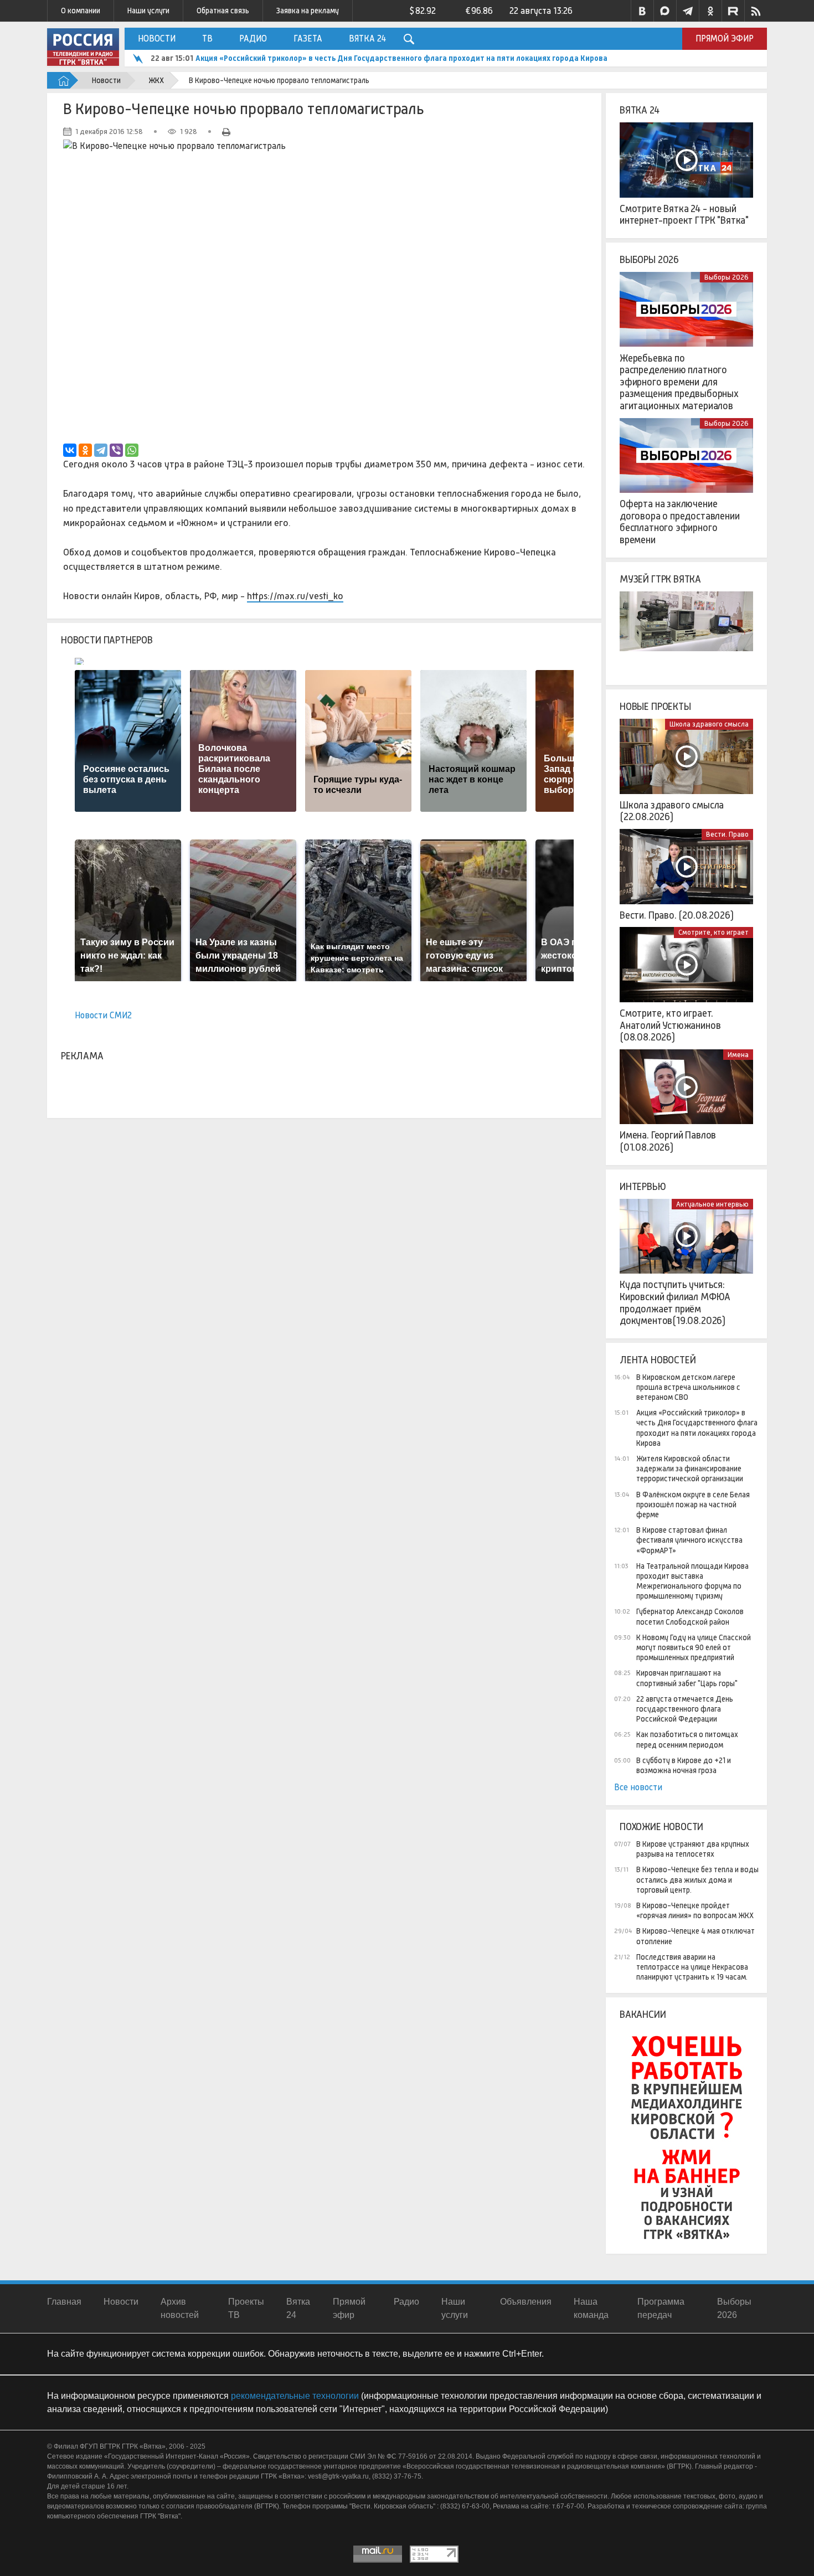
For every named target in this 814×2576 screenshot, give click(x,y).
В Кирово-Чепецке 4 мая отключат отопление (695, 1936)
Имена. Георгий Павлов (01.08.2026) (668, 1141)
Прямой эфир (725, 38)
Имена (738, 1055)
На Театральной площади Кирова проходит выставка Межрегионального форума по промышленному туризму (692, 1581)
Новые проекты (655, 707)
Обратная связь (223, 11)
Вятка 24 (367, 38)
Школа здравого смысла (709, 724)
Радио (253, 38)
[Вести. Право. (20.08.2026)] (686, 867)
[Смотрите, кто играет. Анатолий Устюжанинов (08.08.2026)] (686, 965)
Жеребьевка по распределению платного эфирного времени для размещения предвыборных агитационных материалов (679, 382)
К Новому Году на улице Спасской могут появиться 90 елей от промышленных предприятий (694, 1647)
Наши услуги (148, 11)
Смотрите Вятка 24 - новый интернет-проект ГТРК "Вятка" (684, 215)
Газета (308, 38)
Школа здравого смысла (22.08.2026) (672, 811)
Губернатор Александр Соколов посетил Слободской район (690, 1616)
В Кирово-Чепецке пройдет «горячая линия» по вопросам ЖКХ (695, 1910)
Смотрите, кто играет (713, 932)
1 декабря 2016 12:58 (109, 132)
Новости (157, 38)
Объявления (526, 2302)
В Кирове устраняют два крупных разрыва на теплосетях (693, 1849)
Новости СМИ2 (103, 1015)
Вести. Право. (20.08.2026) (676, 915)
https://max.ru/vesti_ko (295, 596)
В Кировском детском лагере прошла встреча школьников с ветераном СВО (688, 1387)
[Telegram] (101, 450)
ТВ (207, 38)
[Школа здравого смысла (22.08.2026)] (686, 756)
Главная (64, 2302)
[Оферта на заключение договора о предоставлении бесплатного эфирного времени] (686, 456)
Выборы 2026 (649, 260)
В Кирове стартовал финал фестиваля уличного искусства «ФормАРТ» (689, 1540)
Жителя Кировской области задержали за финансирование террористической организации (365, 58)
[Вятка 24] (686, 160)
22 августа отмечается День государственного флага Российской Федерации (685, 1709)
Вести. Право (727, 834)
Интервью (643, 1187)
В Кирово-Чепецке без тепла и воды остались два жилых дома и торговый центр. (697, 1879)
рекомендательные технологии (295, 2396)
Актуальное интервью (712, 1204)
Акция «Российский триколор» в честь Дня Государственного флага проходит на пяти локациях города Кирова (697, 1428)
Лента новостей (658, 1360)
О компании (81, 11)
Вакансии (643, 2015)
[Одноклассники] (85, 450)
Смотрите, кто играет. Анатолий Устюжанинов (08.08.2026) (670, 1025)
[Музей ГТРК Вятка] (686, 629)
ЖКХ (156, 80)
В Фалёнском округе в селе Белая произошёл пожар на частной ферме (693, 1505)
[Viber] (116, 450)
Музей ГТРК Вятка (660, 579)
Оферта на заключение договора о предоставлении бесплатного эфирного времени (680, 522)
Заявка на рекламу (308, 11)
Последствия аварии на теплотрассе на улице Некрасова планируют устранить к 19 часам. (692, 1967)
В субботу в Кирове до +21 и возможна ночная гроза (684, 1765)
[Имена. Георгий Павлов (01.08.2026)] (686, 1087)
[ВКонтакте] (70, 450)
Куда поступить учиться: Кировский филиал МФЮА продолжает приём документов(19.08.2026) (675, 1303)
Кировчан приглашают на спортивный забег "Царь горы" (687, 1678)
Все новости (638, 1787)
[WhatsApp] (132, 450)
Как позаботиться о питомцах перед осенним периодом (687, 1739)
